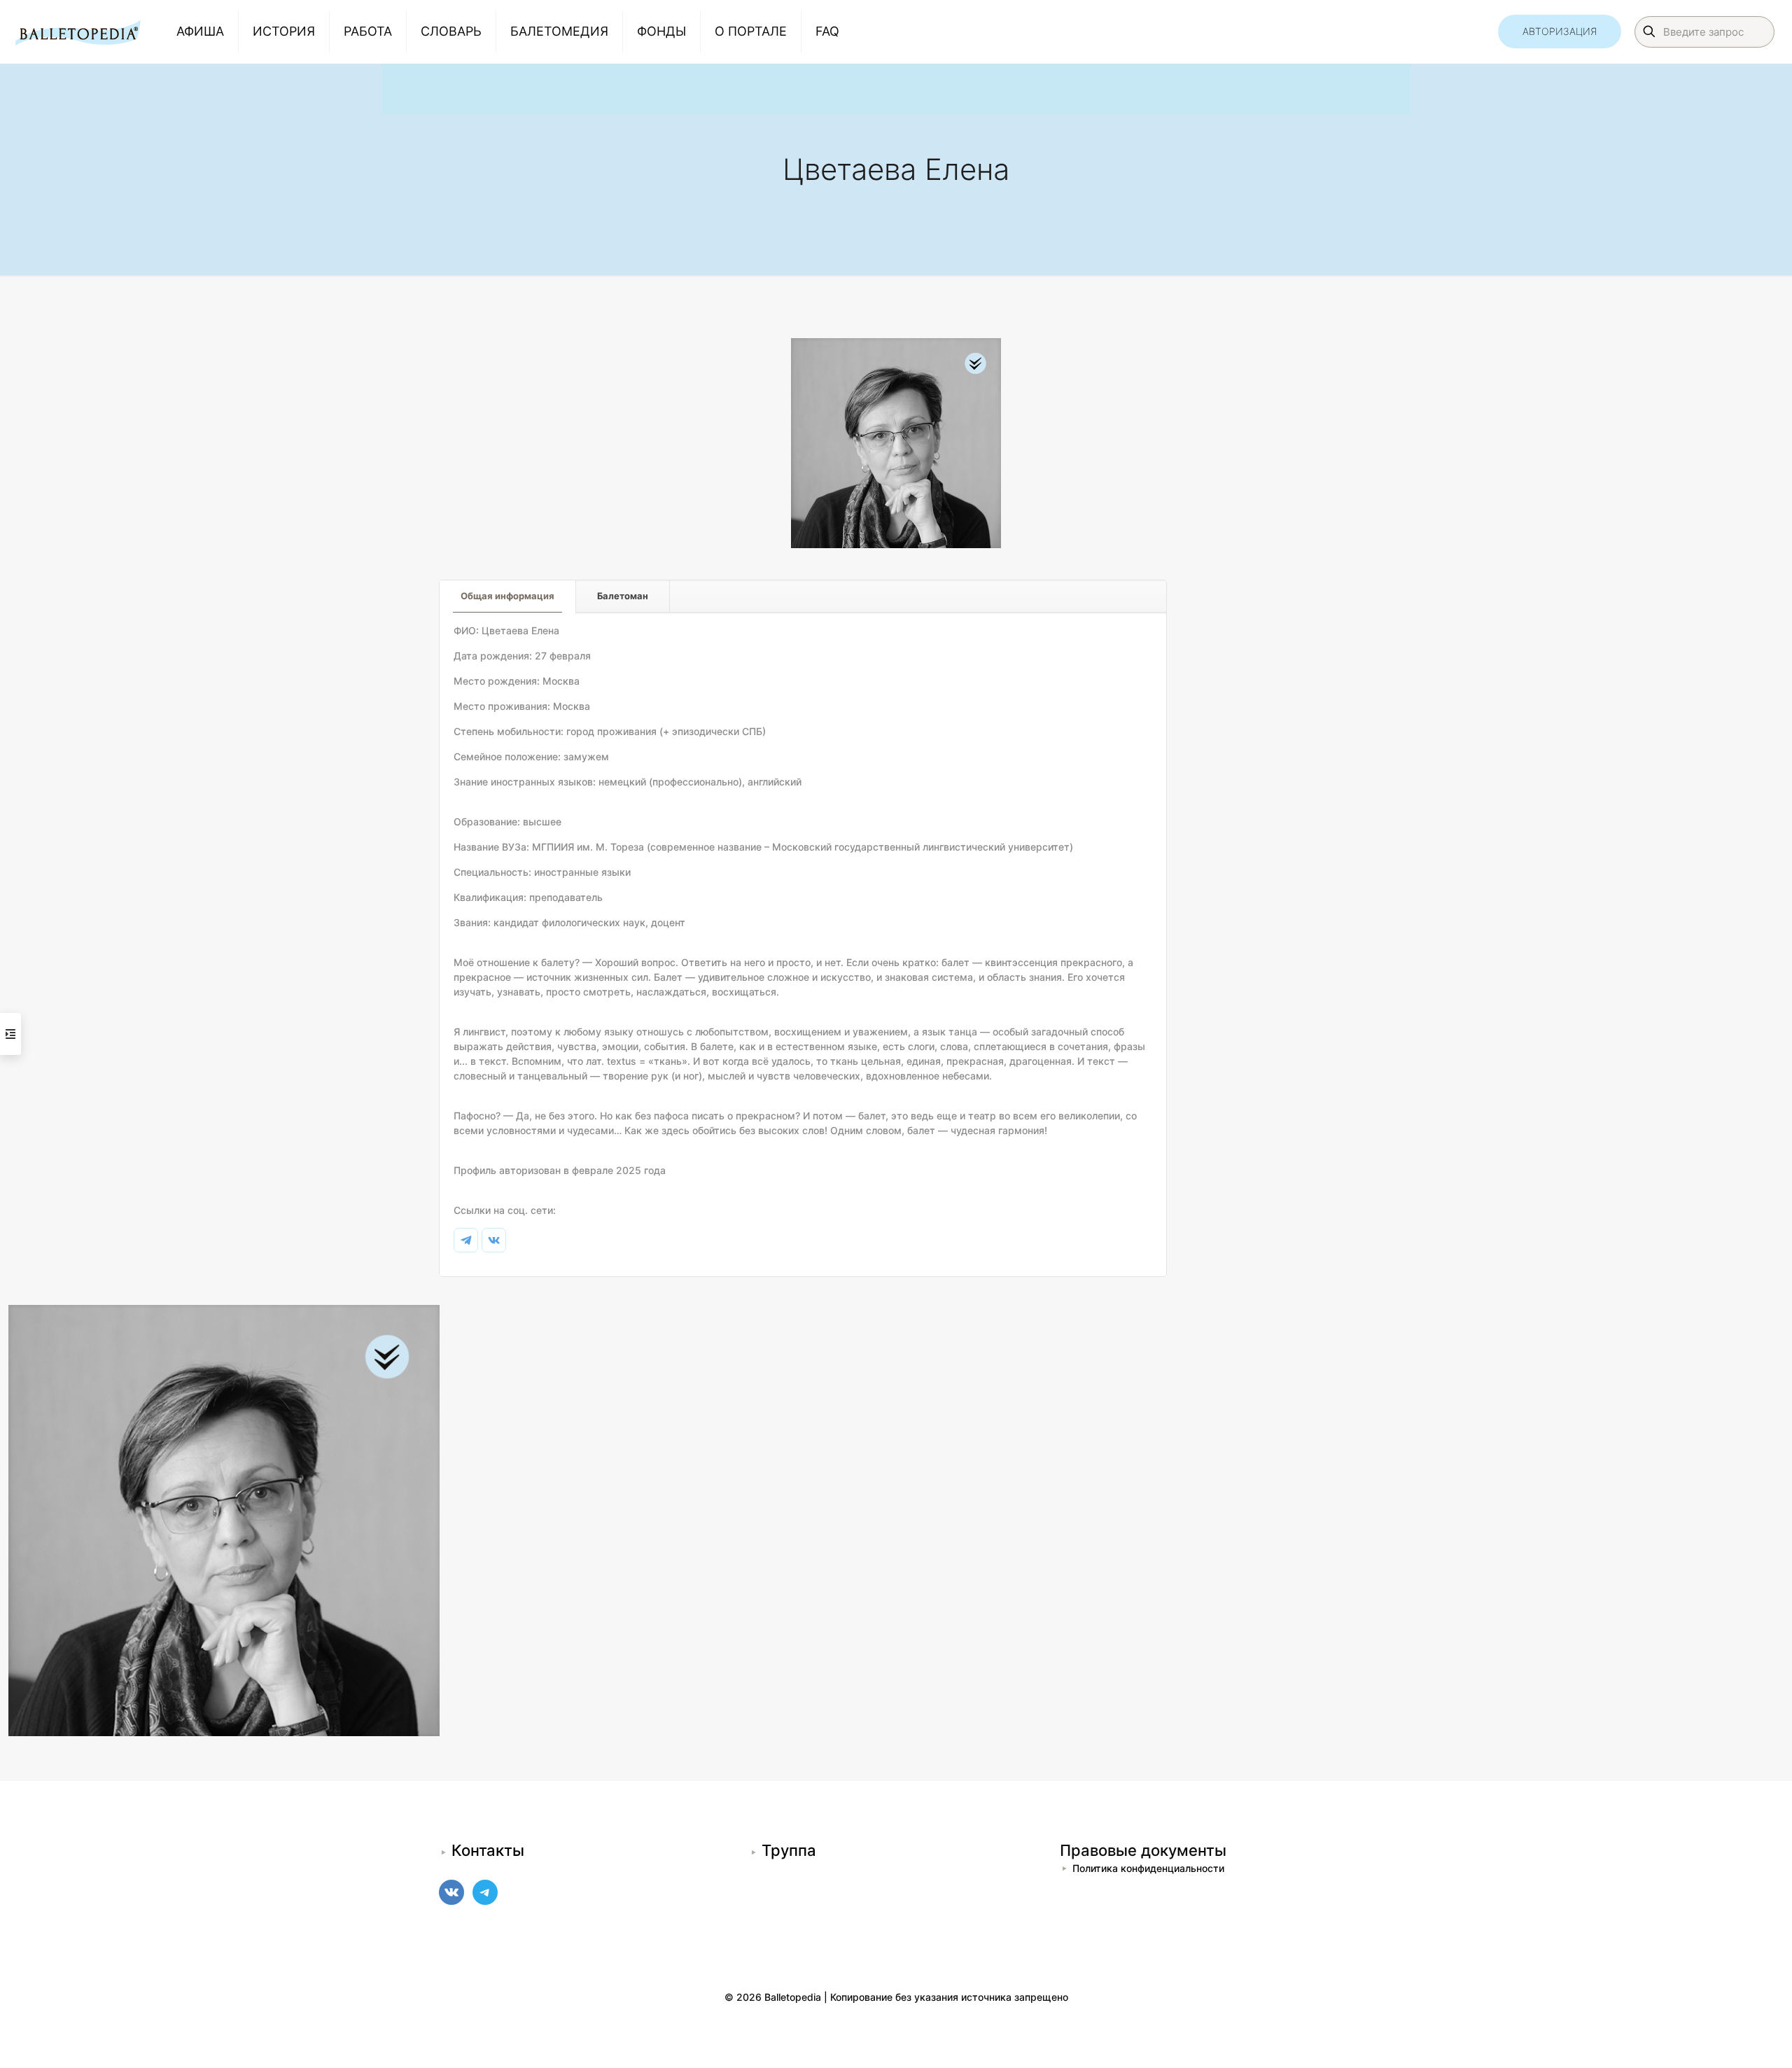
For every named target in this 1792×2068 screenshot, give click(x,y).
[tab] (508, 596)
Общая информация (507, 596)
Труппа (789, 1850)
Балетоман (623, 596)
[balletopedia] (78, 32)
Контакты (488, 1850)
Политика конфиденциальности (1148, 1868)
